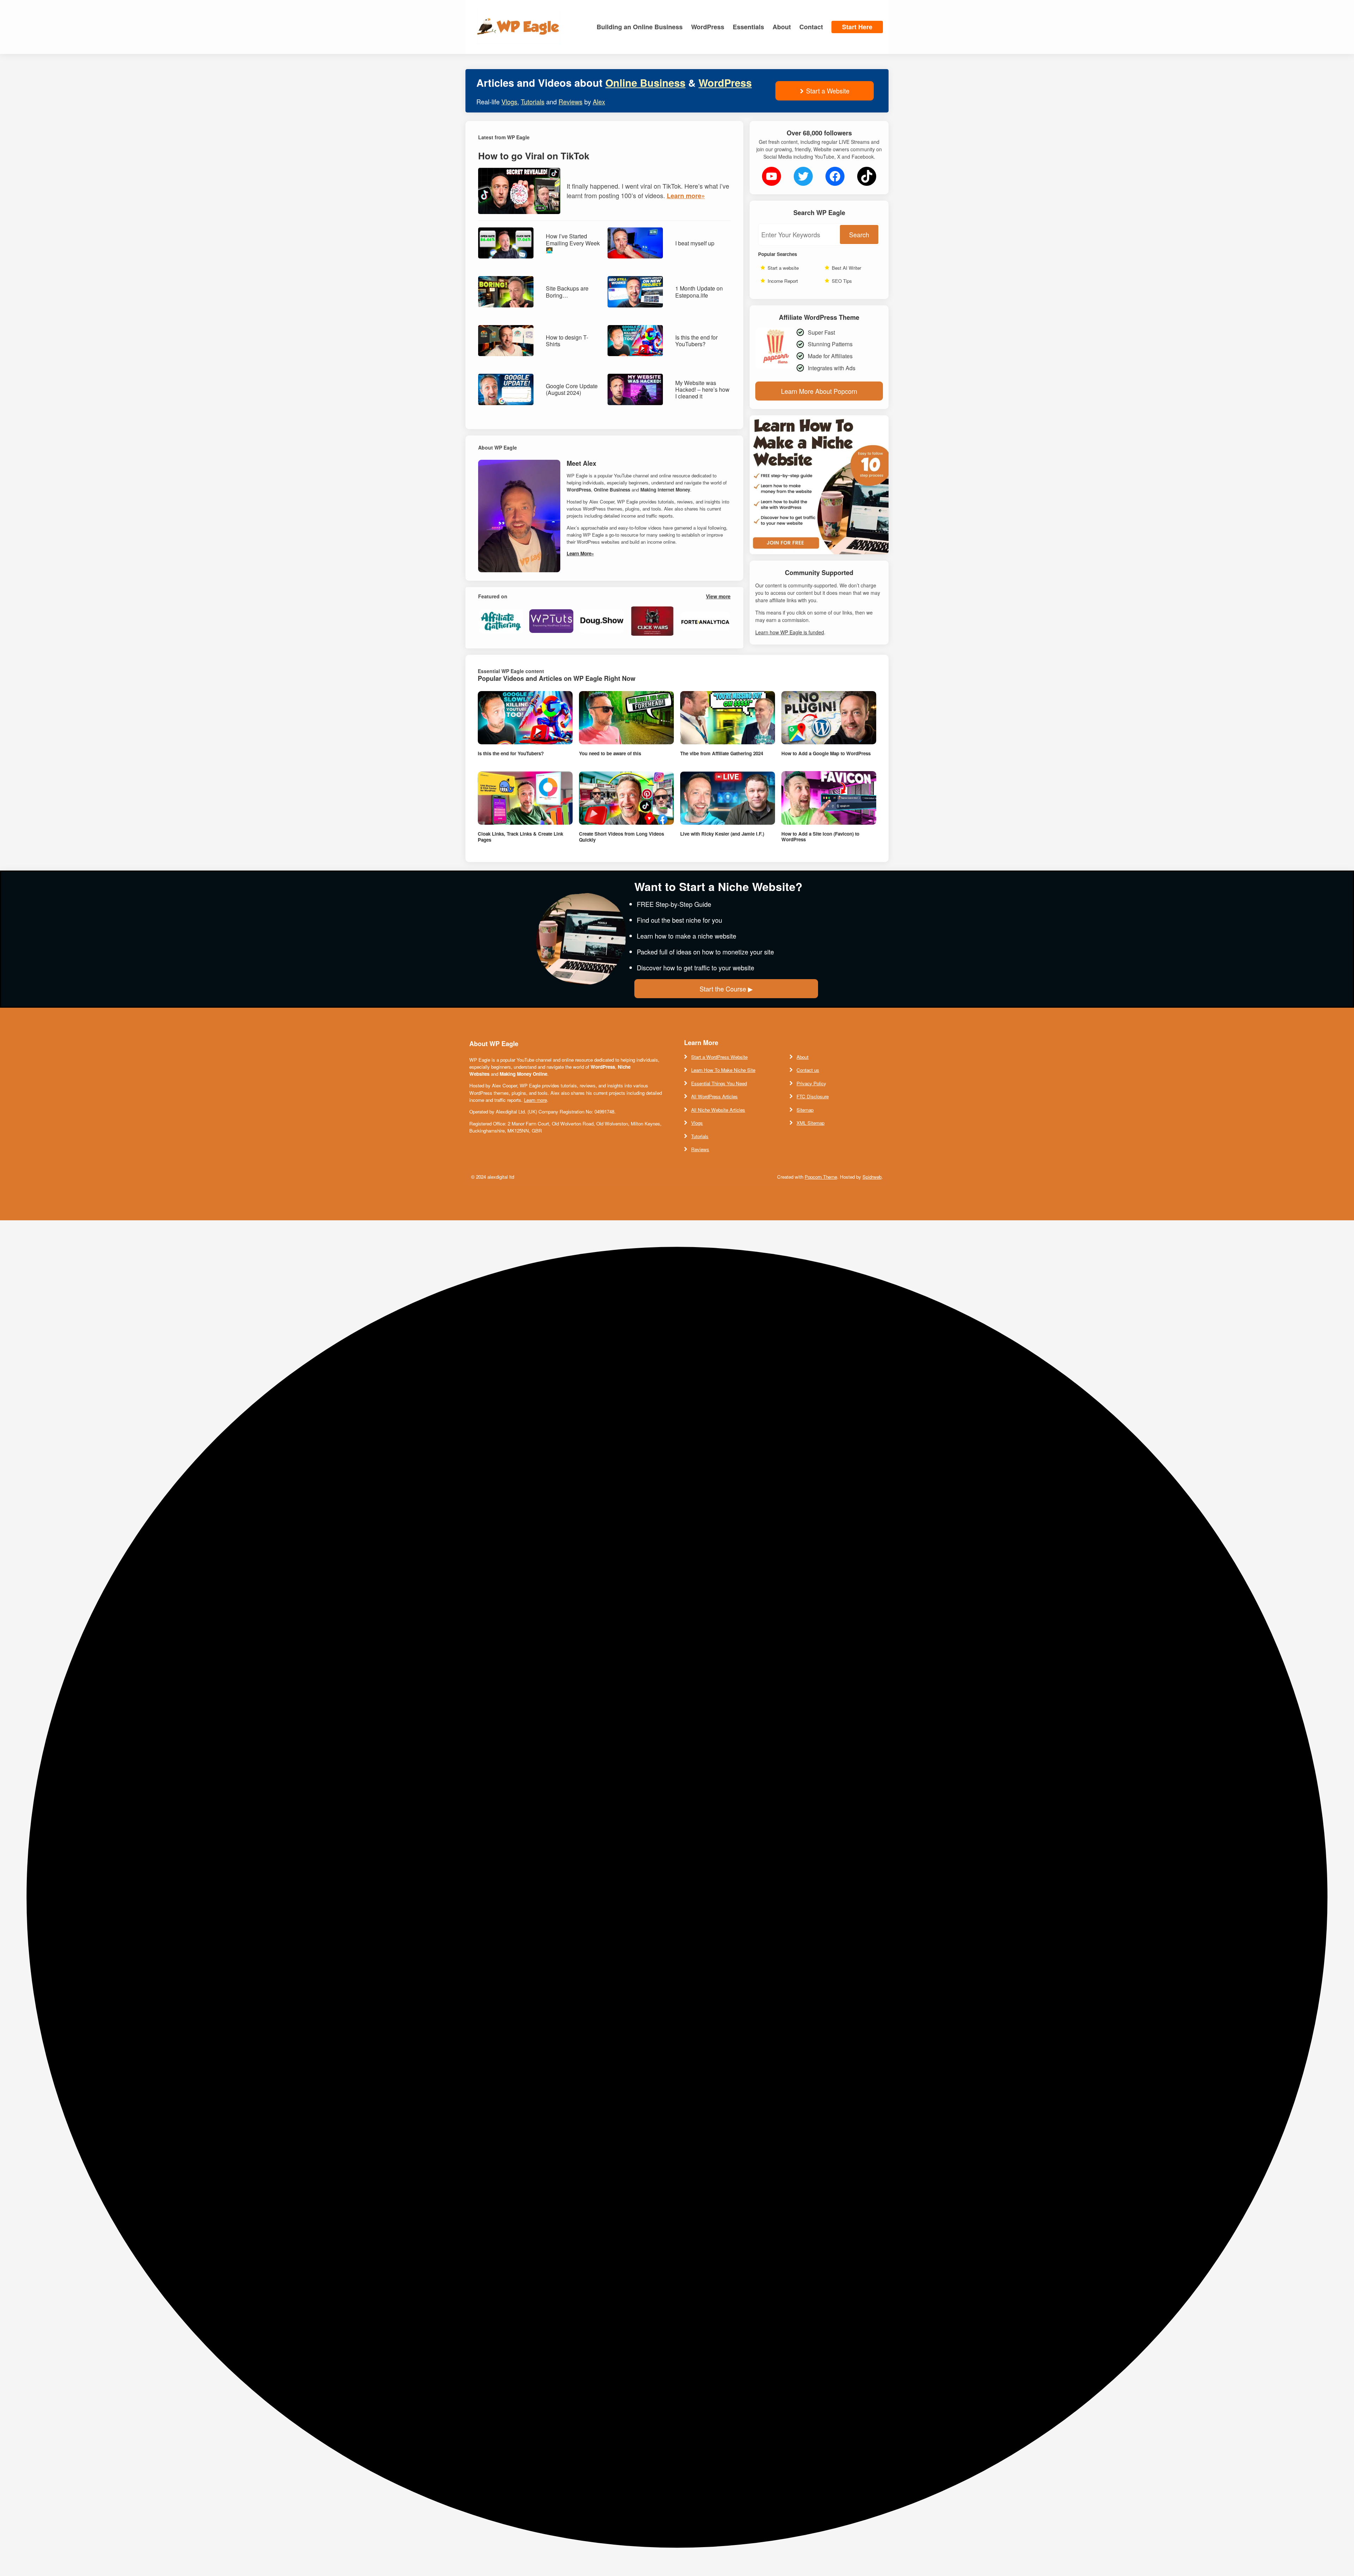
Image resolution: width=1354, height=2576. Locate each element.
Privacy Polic (810, 1083)
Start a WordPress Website (719, 1057)
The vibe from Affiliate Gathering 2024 (722, 753)
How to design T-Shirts (567, 341)
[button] (677, 1898)
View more (718, 596)
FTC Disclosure (813, 1096)
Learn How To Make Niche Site (723, 1070)
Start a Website (828, 91)
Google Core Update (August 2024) (572, 389)
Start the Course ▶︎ (726, 989)
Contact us (808, 1070)
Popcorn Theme (821, 1177)
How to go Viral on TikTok (534, 156)
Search (859, 234)
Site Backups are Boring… (567, 292)
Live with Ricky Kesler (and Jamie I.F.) (722, 834)
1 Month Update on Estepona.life (699, 292)
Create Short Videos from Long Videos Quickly (621, 837)
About (803, 1057)
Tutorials (533, 102)
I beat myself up (695, 243)
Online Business (645, 83)
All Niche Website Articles (718, 1110)
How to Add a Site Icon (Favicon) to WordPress (820, 837)
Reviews (571, 102)
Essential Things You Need (719, 1083)
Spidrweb (872, 1177)
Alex (599, 102)
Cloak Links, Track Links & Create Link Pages (520, 837)
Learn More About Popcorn (819, 391)
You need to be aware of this (610, 753)
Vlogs (509, 102)
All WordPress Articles (714, 1096)
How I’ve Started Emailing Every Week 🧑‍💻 (573, 243)
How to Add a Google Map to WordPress (826, 753)
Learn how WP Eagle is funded (790, 632)
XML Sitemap (810, 1123)
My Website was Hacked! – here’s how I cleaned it (702, 390)
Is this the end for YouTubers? (696, 341)
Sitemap (805, 1110)
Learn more (535, 1100)
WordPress (725, 83)
